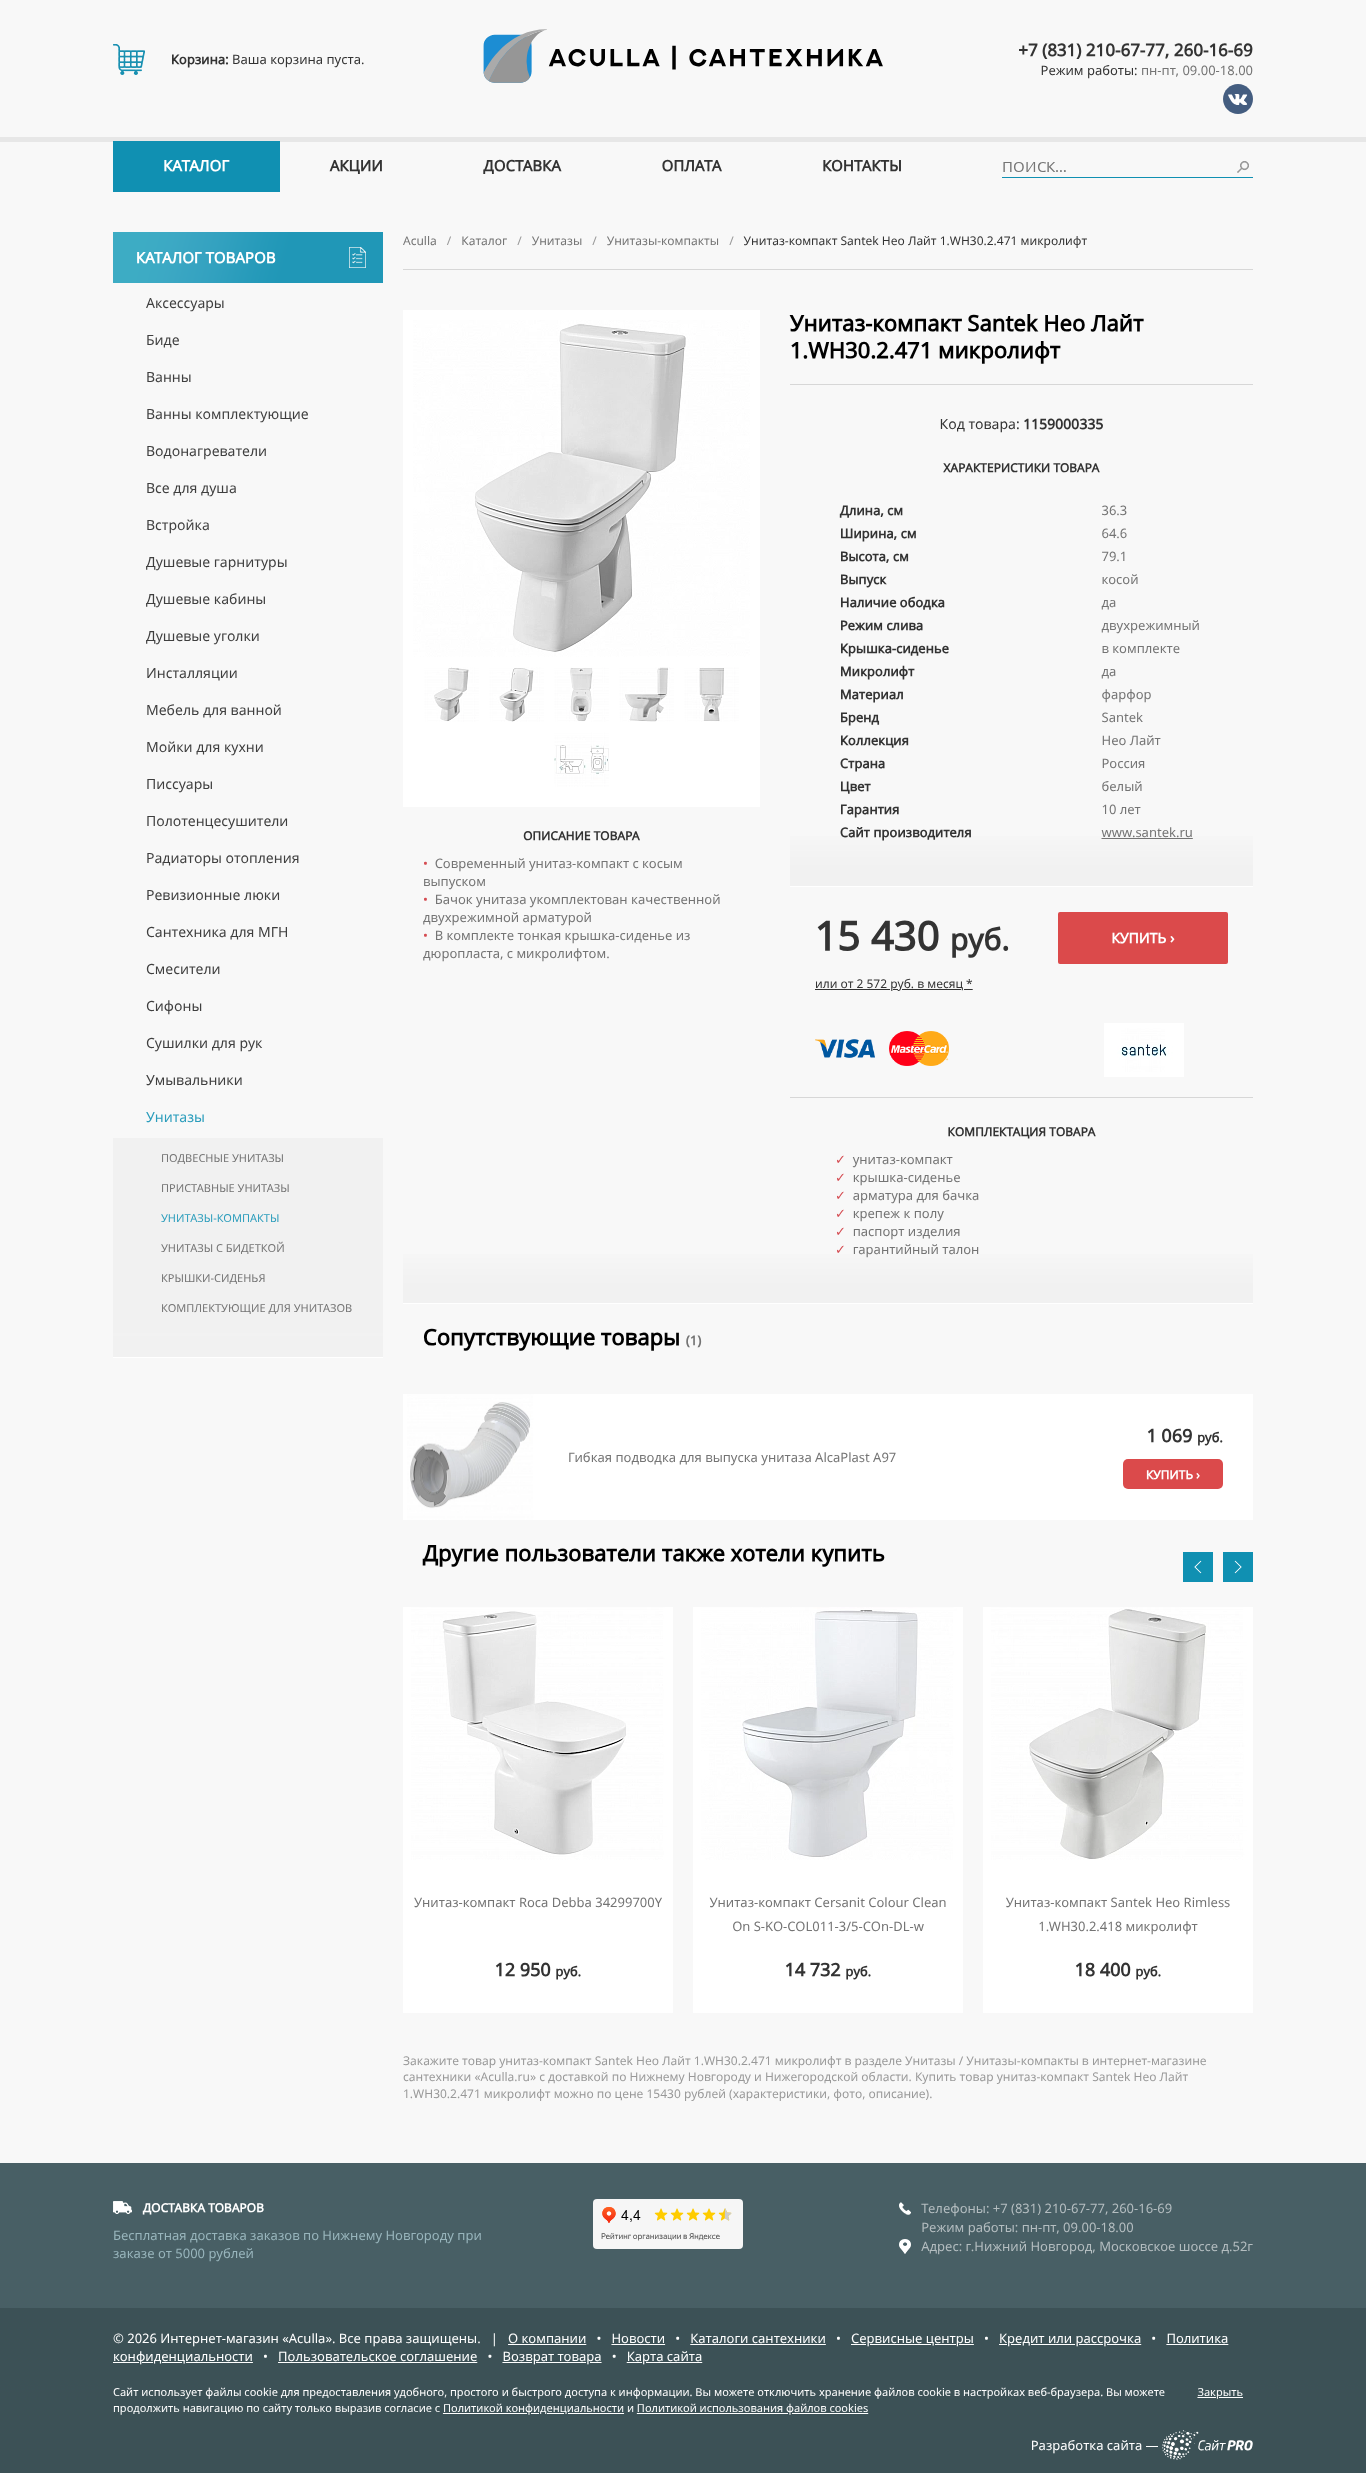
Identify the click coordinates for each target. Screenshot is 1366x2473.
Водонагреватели (206, 451)
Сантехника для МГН (217, 932)
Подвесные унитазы (222, 1158)
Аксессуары (185, 303)
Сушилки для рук (204, 1043)
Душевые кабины (206, 599)
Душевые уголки (203, 636)
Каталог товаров (206, 258)
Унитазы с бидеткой (223, 1248)
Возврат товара (551, 2356)
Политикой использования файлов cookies (752, 2408)
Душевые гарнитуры (217, 562)
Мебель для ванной (214, 710)
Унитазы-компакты (220, 1218)
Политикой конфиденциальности (533, 2408)
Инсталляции (192, 673)
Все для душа (191, 488)
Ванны (169, 377)
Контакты (862, 166)
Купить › (1142, 938)
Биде (163, 340)
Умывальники (194, 1080)
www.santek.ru (1147, 832)
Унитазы (175, 1117)
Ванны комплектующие (227, 414)
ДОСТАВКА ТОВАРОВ (203, 2207)
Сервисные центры (912, 2338)
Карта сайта (665, 2356)
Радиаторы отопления (222, 858)
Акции (356, 166)
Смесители (183, 969)
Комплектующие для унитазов (256, 1308)
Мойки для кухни (205, 747)
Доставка (523, 166)
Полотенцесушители (217, 821)
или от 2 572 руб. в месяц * (894, 983)
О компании (547, 2338)
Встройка (178, 525)
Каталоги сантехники (758, 2338)
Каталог (196, 166)
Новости (638, 2338)
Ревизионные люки (213, 895)
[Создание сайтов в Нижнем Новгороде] (1207, 2455)
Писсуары (179, 784)
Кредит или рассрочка (1070, 2338)
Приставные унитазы (225, 1188)
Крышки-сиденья (213, 1278)
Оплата (692, 166)
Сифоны (174, 1006)
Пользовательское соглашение (377, 2356)
